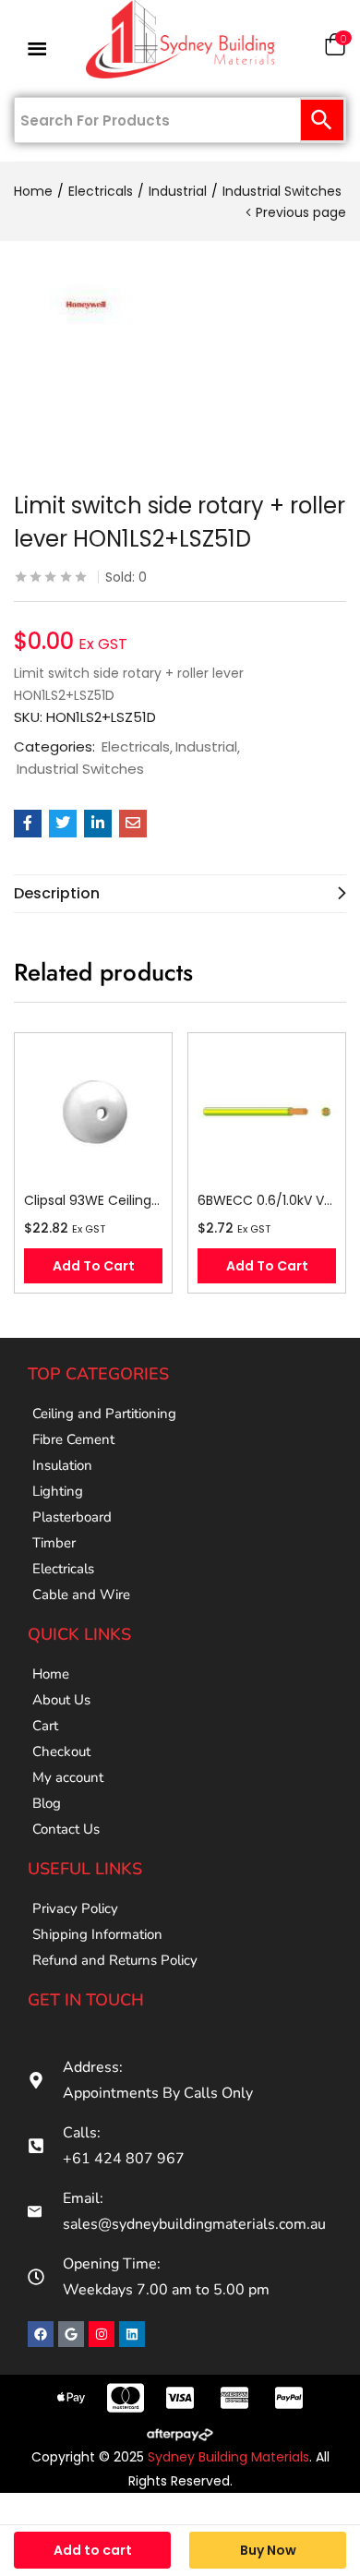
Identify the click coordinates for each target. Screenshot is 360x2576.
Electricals (101, 191)
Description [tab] (57, 893)
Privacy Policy (75, 1908)
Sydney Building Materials (228, 2457)
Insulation (62, 1465)
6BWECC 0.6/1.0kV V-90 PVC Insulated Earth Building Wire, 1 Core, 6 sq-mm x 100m (267, 1200)
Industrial (178, 191)
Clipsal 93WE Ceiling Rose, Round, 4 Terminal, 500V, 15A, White (93, 1200)
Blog (47, 1803)
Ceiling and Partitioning (104, 1414)
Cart (45, 1726)
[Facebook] (41, 2334)
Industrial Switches (282, 191)
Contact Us (66, 1829)
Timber (54, 1543)
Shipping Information (97, 1934)
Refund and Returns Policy (115, 1960)
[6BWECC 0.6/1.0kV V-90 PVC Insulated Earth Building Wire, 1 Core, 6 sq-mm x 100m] (267, 1112)
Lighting (58, 1491)
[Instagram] (102, 2334)
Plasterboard (72, 1517)
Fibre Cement (73, 1439)
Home (33, 191)
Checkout (61, 1751)
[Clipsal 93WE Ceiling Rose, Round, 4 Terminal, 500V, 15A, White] (93, 1112)
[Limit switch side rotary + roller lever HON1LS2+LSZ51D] (28, 824)
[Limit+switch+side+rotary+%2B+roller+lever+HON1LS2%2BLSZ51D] (63, 824)
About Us (61, 1700)
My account (68, 1777)
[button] (335, 48)
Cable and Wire (81, 1595)
